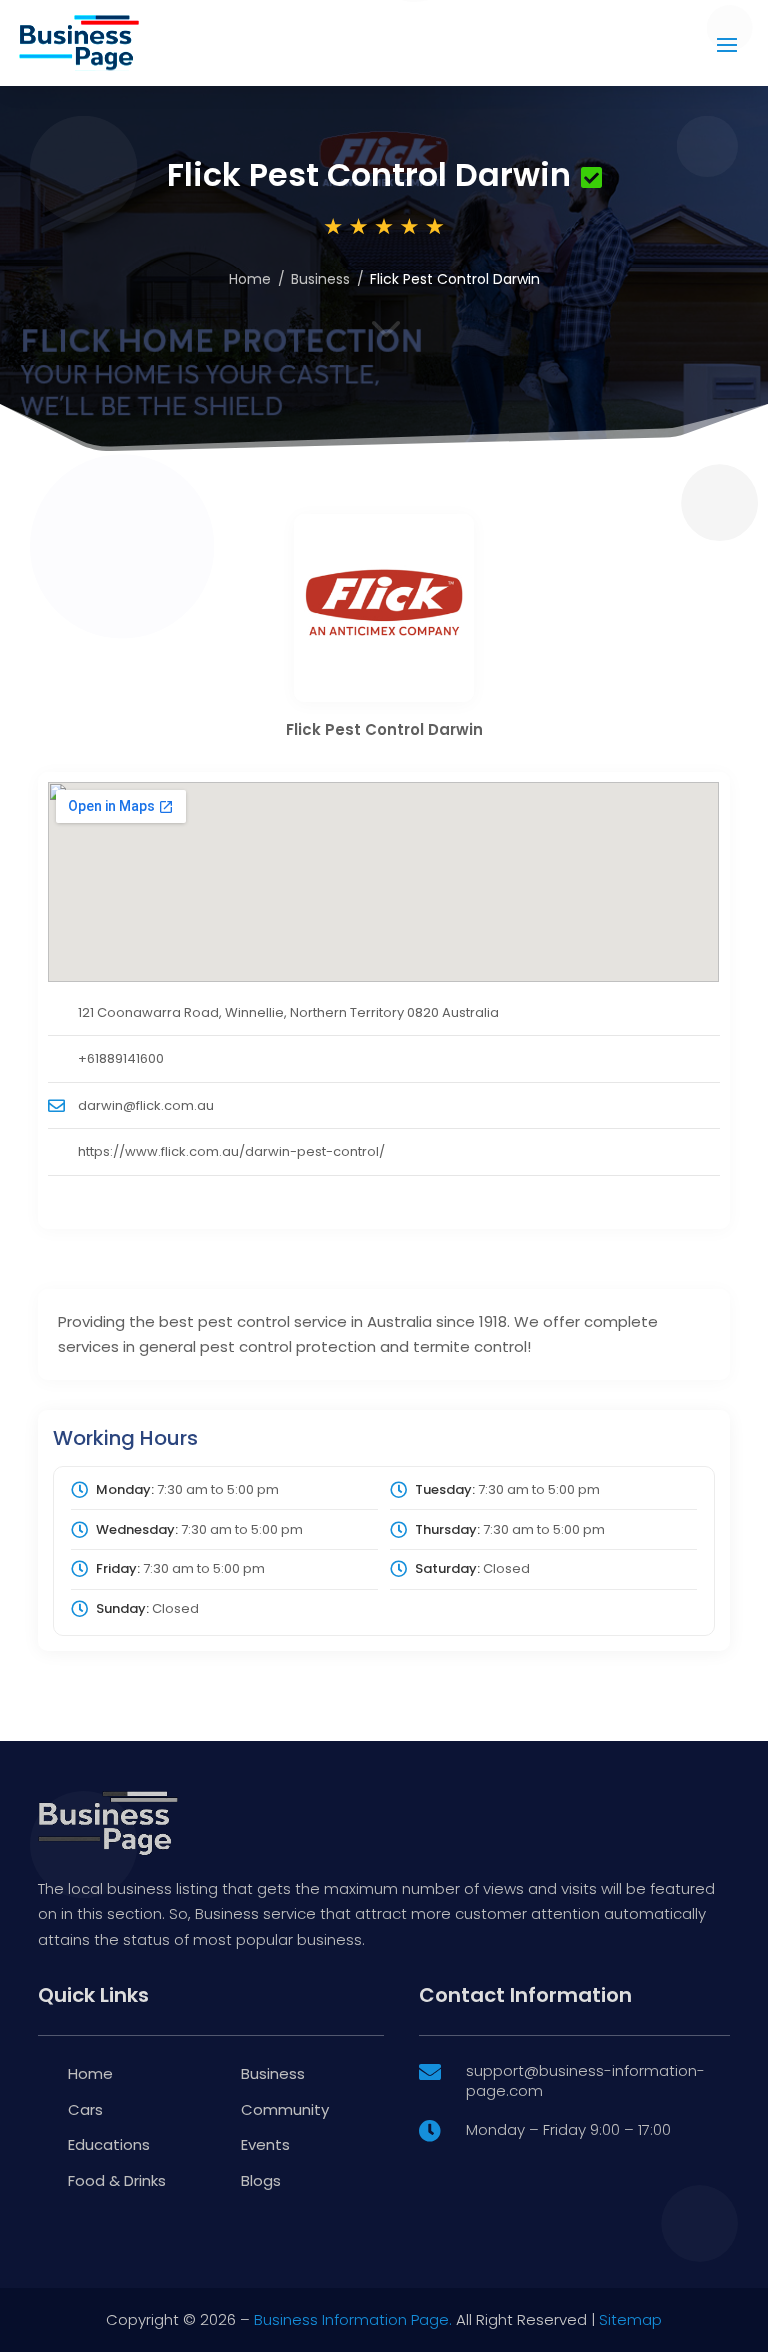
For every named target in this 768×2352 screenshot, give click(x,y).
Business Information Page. (353, 2319)
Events (265, 2144)
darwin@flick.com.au (146, 1105)
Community (285, 2109)
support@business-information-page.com (585, 2080)
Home (250, 279)
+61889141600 (121, 1058)
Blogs (261, 2180)
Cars (85, 2109)
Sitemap (630, 2319)
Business (320, 279)
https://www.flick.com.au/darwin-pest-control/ (231, 1151)
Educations (109, 2144)
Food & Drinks (117, 2180)
